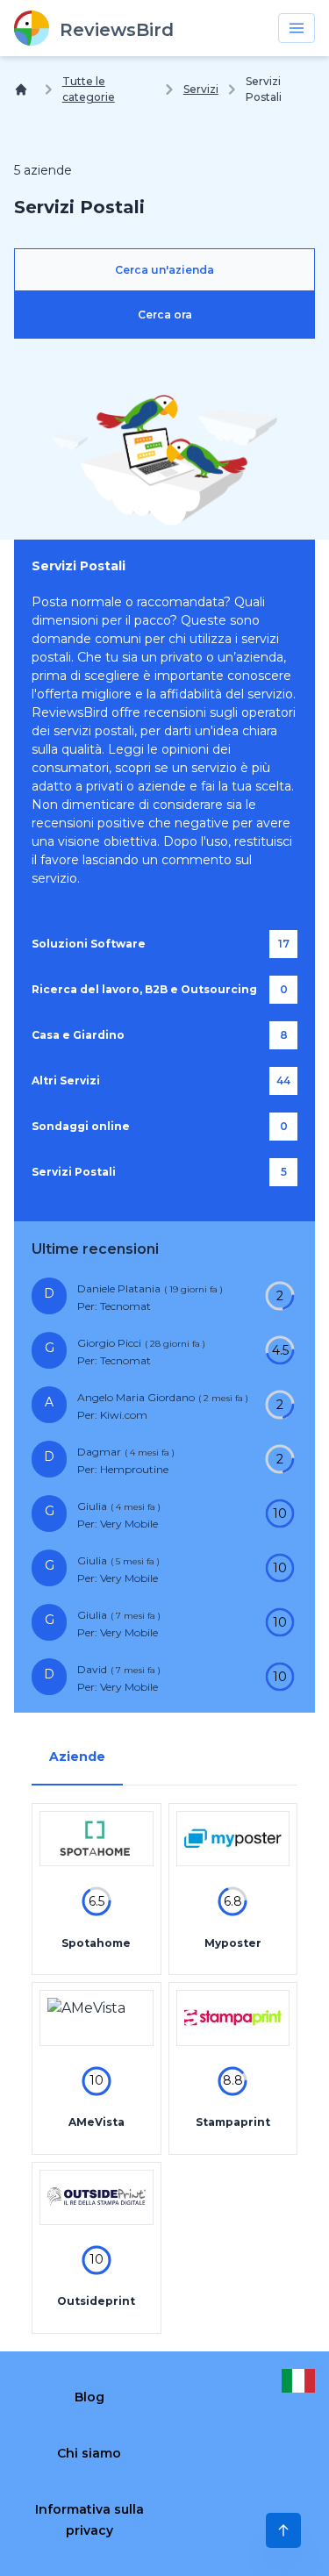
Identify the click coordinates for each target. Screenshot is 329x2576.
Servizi (201, 89)
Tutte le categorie (89, 89)
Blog (89, 2397)
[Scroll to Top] (283, 2530)
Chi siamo (89, 2453)
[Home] (25, 89)
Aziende (77, 1757)
